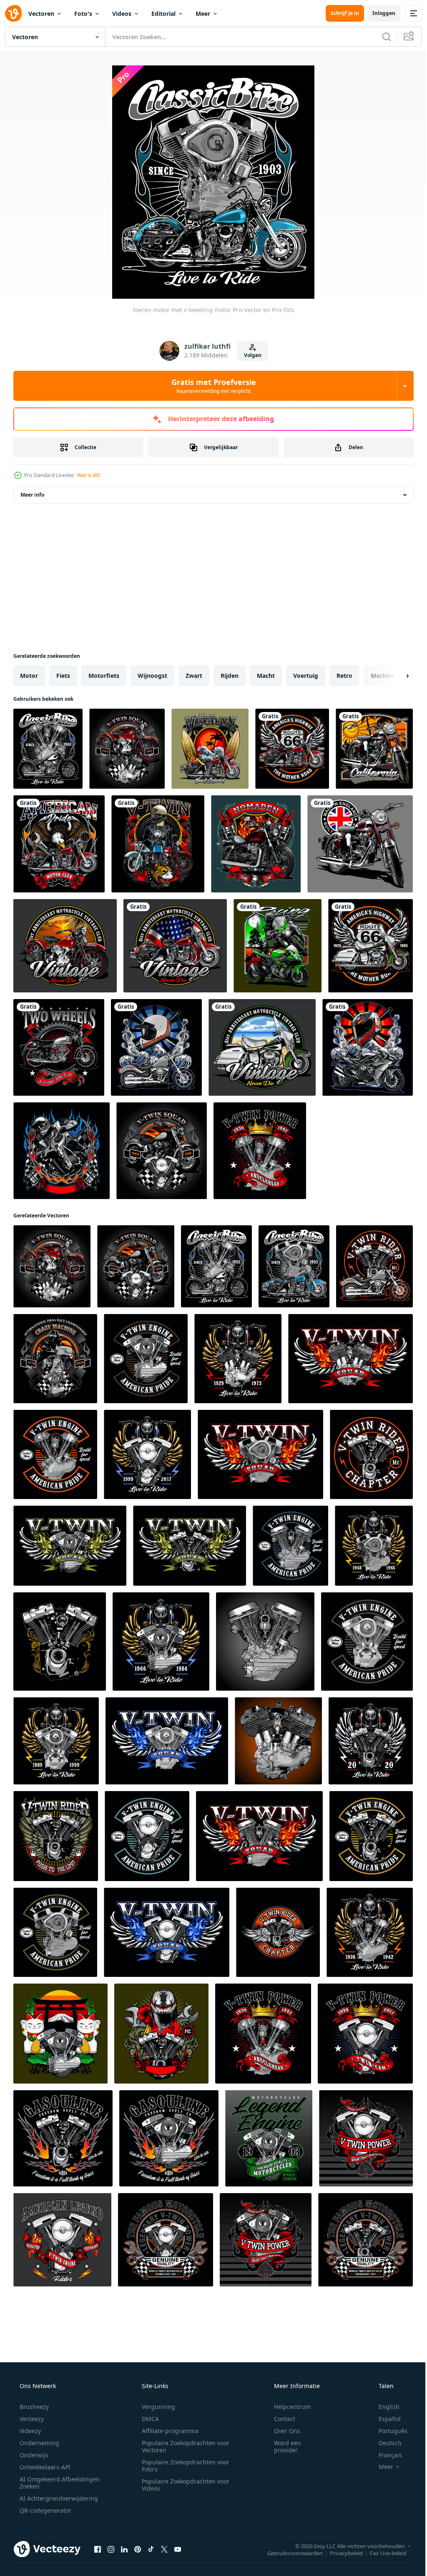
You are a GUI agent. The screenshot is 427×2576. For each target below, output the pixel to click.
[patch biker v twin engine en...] (56, 1836)
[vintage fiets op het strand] (262, 1047)
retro (344, 676)
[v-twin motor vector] (265, 1642)
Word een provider (282, 2446)
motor (29, 676)
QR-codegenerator (45, 2510)
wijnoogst (152, 676)
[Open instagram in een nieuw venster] (111, 2549)
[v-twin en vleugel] (350, 1359)
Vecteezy (31, 2419)
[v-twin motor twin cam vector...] (147, 1836)
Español (384, 2419)
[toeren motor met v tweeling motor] (48, 749)
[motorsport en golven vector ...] (368, 1047)
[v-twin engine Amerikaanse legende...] (55, 1932)
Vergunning (156, 2407)
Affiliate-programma (167, 2431)
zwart (194, 676)
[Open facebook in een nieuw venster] (98, 2549)
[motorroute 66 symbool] (370, 946)
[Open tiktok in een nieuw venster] (151, 2549)
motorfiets (104, 676)
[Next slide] (394, 676)
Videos (122, 14)
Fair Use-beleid (382, 2553)
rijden (230, 676)
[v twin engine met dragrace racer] (55, 1359)
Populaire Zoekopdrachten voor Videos (183, 2485)
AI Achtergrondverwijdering (58, 2498)
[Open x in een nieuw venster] (164, 2549)
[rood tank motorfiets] (256, 844)
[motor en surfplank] (210, 749)
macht (266, 676)
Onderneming (39, 2443)
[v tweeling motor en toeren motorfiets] (127, 749)
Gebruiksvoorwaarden (289, 2553)
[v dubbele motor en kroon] (260, 1151)
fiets (63, 676)
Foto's (83, 14)
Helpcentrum (287, 2407)
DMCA (147, 2419)
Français (385, 2455)
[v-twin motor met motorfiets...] (371, 1741)
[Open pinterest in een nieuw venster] (138, 2549)
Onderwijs (33, 2455)
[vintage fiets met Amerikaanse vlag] (175, 946)
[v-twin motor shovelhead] (146, 1359)
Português (388, 2431)
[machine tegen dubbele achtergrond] (60, 1642)
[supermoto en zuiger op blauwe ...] (62, 1151)
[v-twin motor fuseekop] (55, 1454)
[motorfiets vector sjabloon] (278, 946)
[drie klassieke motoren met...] (158, 844)
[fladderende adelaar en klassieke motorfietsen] (59, 844)
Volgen (249, 355)
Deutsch (385, 2443)
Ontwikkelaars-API (44, 2467)
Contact (279, 2419)
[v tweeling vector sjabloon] (60, 2034)
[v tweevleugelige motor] (238, 1359)
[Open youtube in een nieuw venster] (178, 2549)
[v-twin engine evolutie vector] (367, 1642)
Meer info (32, 495)
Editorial (163, 14)
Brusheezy (33, 2407)
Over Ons (282, 2431)
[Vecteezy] (13, 13)
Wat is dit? (89, 475)
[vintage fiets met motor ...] (59, 1047)
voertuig (306, 676)
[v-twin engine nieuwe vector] (371, 1836)
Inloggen (378, 13)
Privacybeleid (340, 2553)
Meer (203, 14)
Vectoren (41, 14)
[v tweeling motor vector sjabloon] (63, 2138)
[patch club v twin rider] (371, 1454)
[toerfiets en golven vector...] (156, 1047)
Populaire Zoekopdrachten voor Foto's (183, 2466)
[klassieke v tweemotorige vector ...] (278, 1741)
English (384, 2407)
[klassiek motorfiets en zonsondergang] (374, 749)
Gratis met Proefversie (210, 386)
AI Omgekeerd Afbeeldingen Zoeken (49, 2483)
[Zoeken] (380, 37)
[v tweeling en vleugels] (260, 1454)
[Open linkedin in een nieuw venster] (124, 2549)
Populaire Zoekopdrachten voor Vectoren (183, 2446)
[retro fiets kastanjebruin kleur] (360, 844)
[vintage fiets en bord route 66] (292, 749)
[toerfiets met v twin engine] (374, 1266)
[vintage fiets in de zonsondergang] (65, 946)
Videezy (29, 2431)
